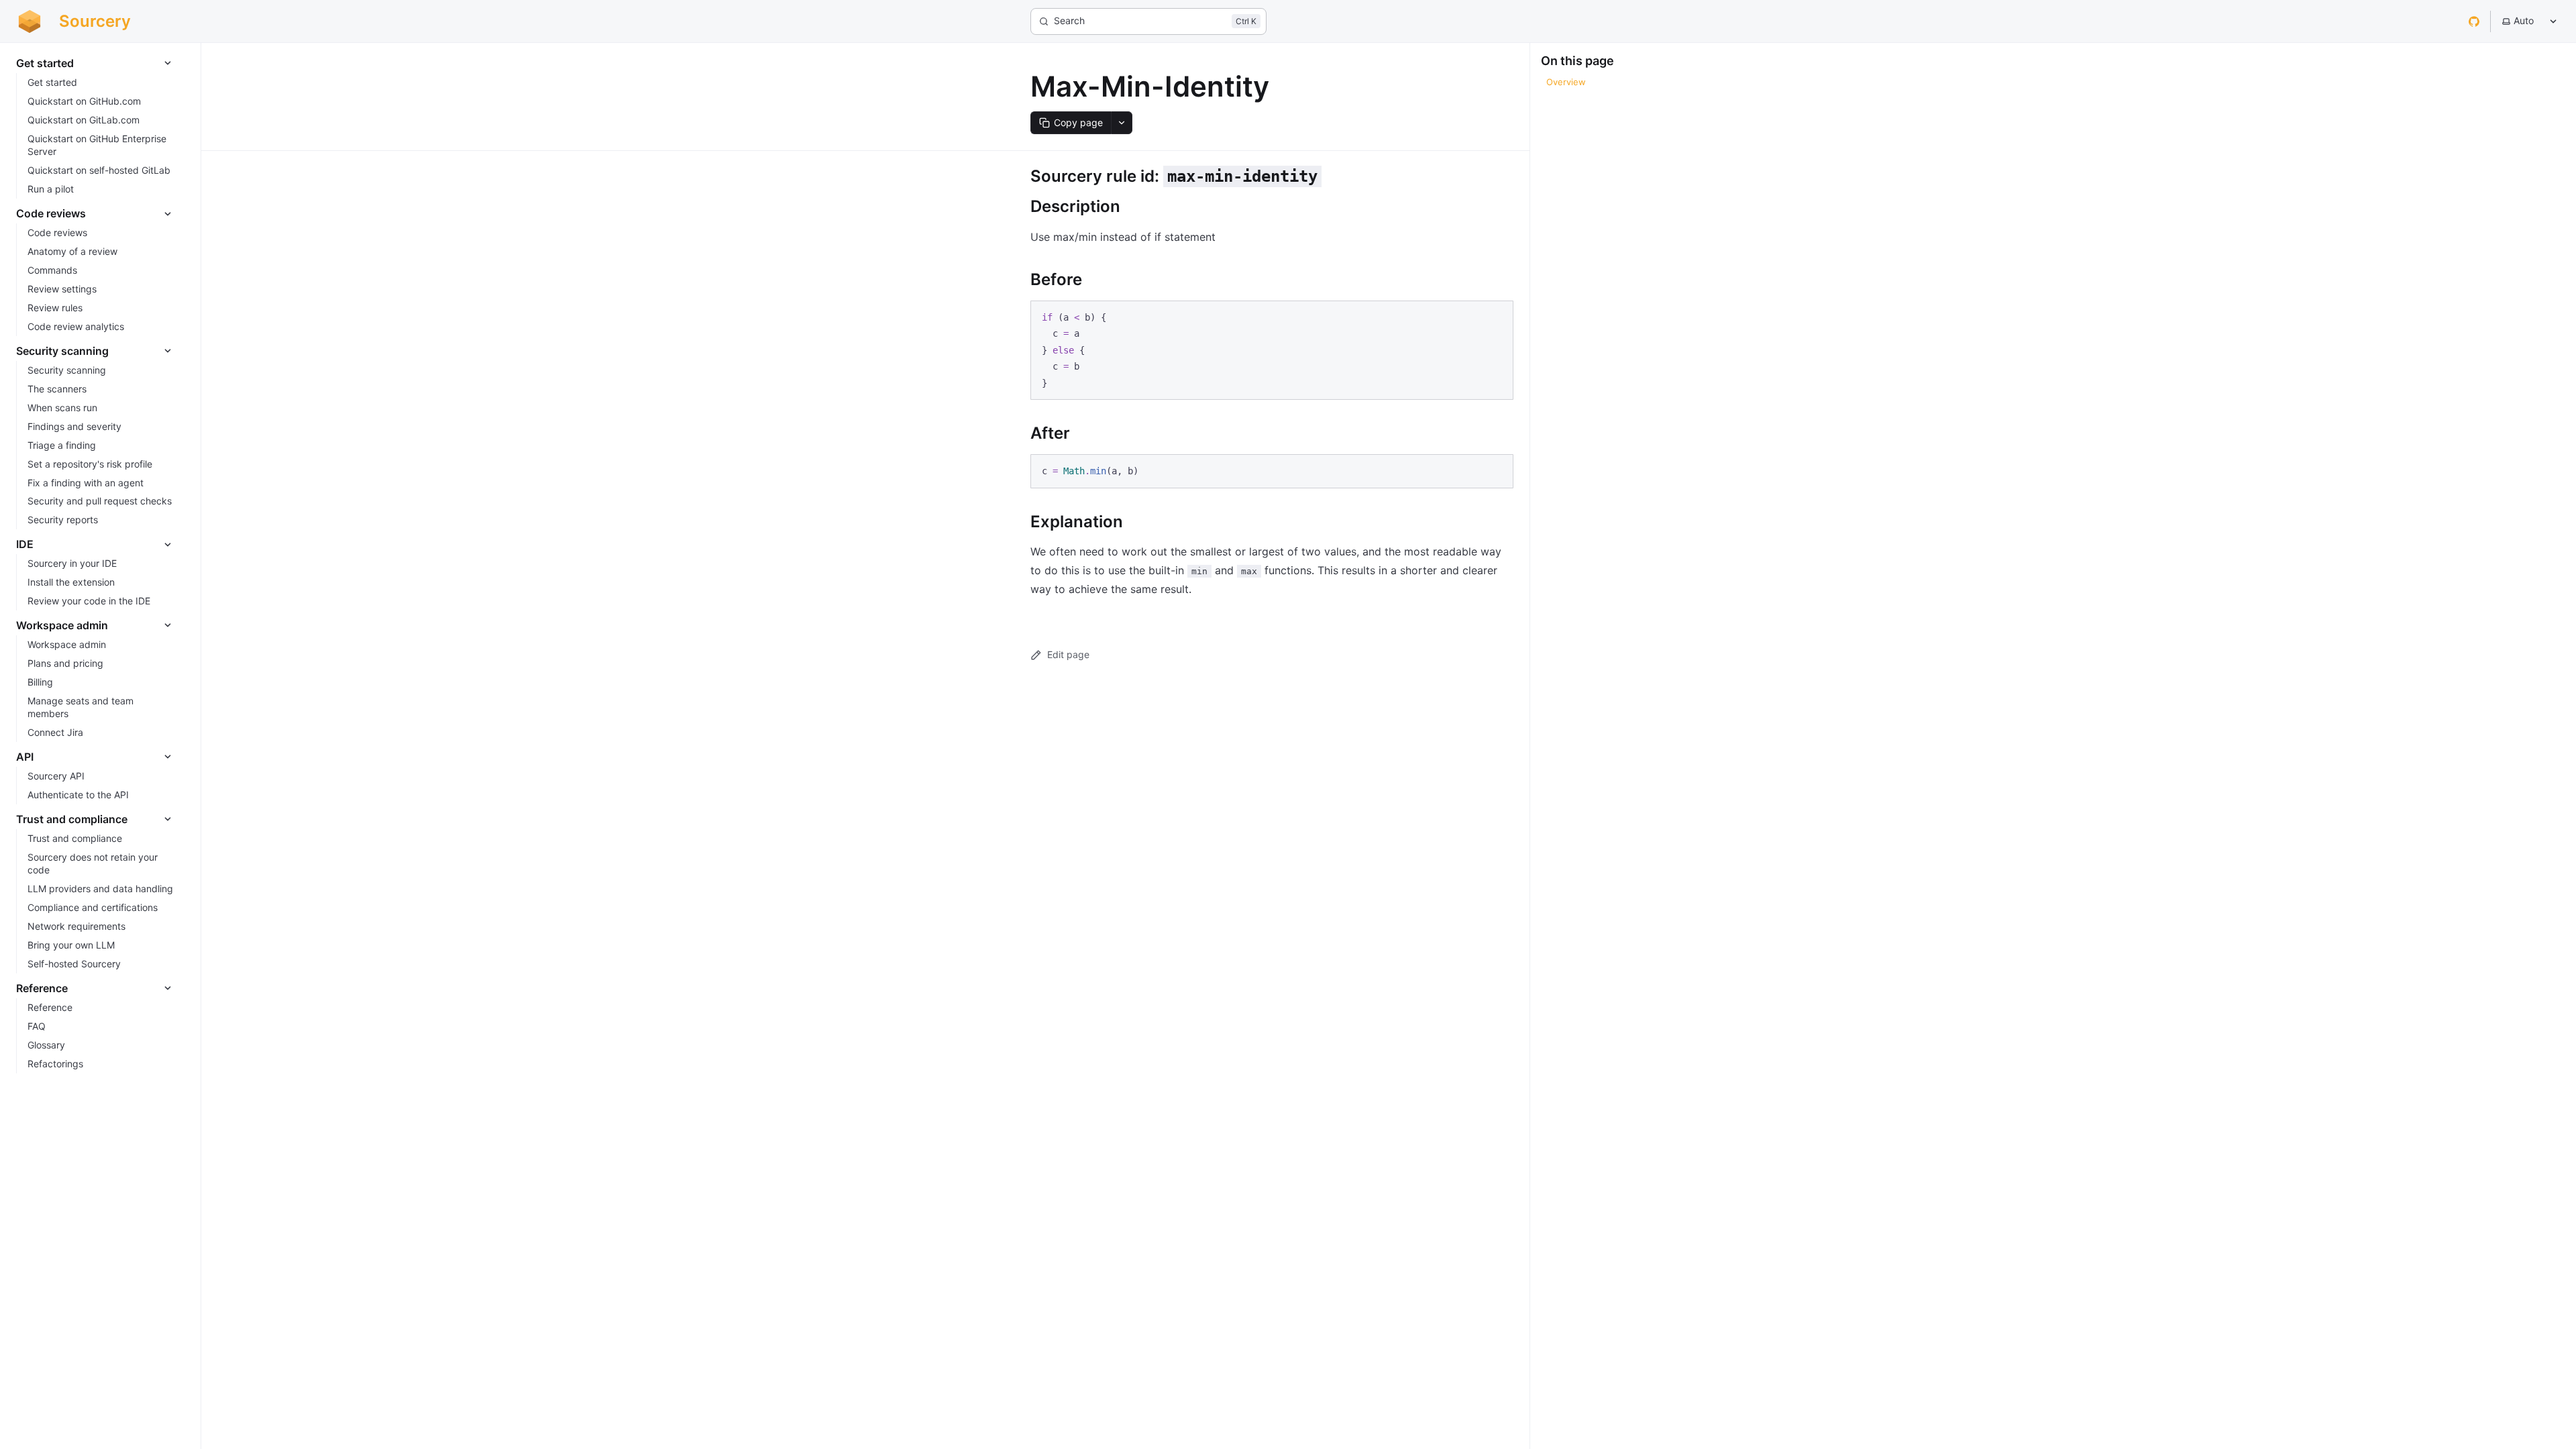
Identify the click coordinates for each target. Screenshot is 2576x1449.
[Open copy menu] (1122, 123)
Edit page (1068, 654)
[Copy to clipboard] (1497, 316)
